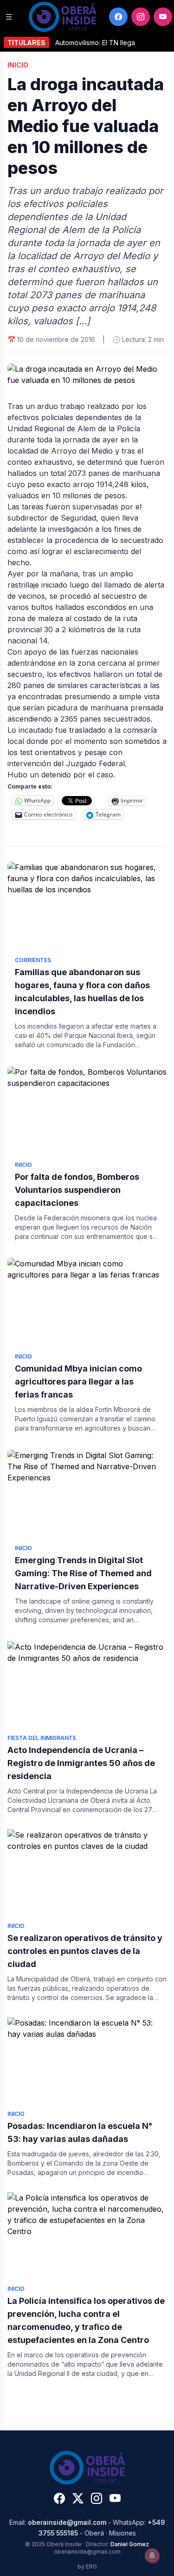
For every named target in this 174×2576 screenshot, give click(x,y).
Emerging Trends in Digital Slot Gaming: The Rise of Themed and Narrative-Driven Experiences (83, 1573)
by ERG (87, 2566)
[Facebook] (118, 17)
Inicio (18, 65)
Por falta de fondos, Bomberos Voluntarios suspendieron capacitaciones (77, 1190)
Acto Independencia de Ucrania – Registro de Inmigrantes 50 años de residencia (81, 1763)
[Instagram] (141, 17)
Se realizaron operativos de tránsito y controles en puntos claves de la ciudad (85, 1951)
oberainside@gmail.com (67, 2522)
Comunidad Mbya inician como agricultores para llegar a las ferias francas (78, 1382)
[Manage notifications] (152, 2556)
